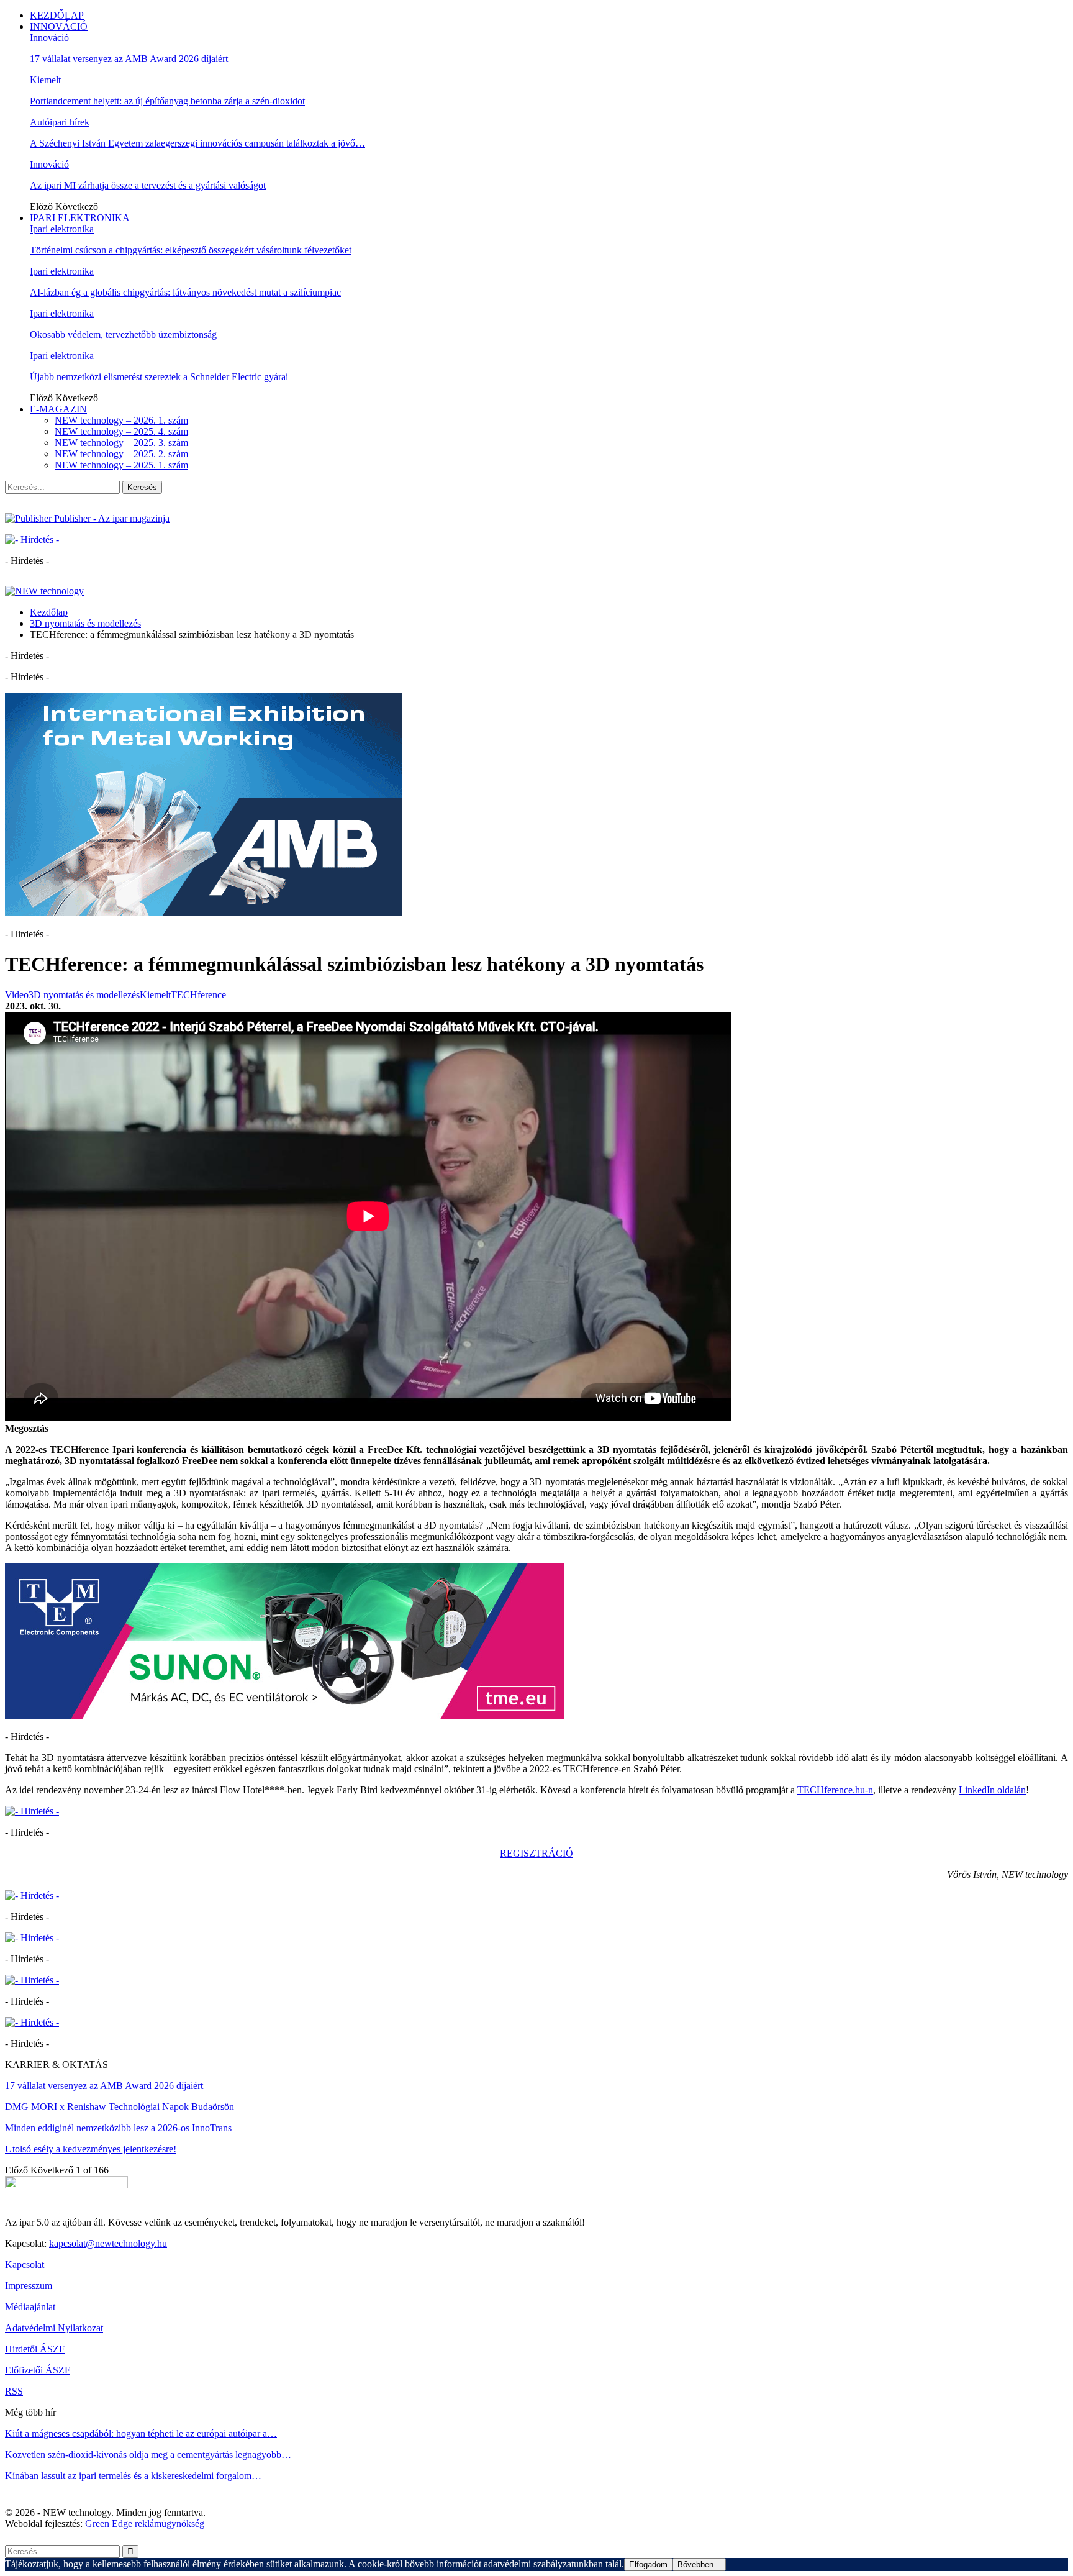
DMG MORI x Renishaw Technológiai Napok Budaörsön (120, 2107)
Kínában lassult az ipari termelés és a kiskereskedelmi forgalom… (133, 2476)
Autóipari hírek (60, 122)
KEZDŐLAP (57, 15)
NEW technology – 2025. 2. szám (121, 454)
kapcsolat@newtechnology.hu (108, 2243)
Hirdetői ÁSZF (35, 2349)
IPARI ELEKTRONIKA (80, 218)
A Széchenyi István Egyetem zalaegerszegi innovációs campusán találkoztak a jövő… (197, 143)
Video (17, 995)
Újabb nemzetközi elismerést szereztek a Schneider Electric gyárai (159, 377)
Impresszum (29, 2286)
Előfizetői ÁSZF (38, 2370)
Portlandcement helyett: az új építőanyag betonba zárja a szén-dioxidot (167, 101)
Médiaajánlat (30, 2307)
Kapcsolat (25, 2264)
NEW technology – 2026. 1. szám (121, 420)
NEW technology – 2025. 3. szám (121, 443)
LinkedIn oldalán (992, 1790)
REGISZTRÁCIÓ (536, 1853)
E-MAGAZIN (58, 409)
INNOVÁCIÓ (59, 26)
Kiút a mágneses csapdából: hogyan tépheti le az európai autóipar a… (141, 2433)
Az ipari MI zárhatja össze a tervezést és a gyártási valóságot (148, 185)
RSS (14, 2391)
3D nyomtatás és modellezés (84, 995)
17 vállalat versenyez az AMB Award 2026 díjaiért (129, 59)
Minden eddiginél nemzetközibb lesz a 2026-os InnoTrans (118, 2128)
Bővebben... (699, 2565)
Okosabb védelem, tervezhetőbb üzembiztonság (123, 335)
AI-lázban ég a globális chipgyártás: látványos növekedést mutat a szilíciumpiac (185, 292)
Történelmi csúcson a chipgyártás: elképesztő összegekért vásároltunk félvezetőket (191, 250)
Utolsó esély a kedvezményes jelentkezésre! (91, 2149)
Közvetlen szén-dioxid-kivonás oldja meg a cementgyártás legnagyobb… (148, 2455)
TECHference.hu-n (835, 1790)
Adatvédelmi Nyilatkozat (54, 2328)
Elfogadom (648, 2565)
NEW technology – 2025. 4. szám (121, 431)
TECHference (198, 995)
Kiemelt (45, 80)
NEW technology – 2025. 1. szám (121, 465)
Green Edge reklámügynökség (145, 2524)
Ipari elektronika (62, 229)
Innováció (49, 38)
